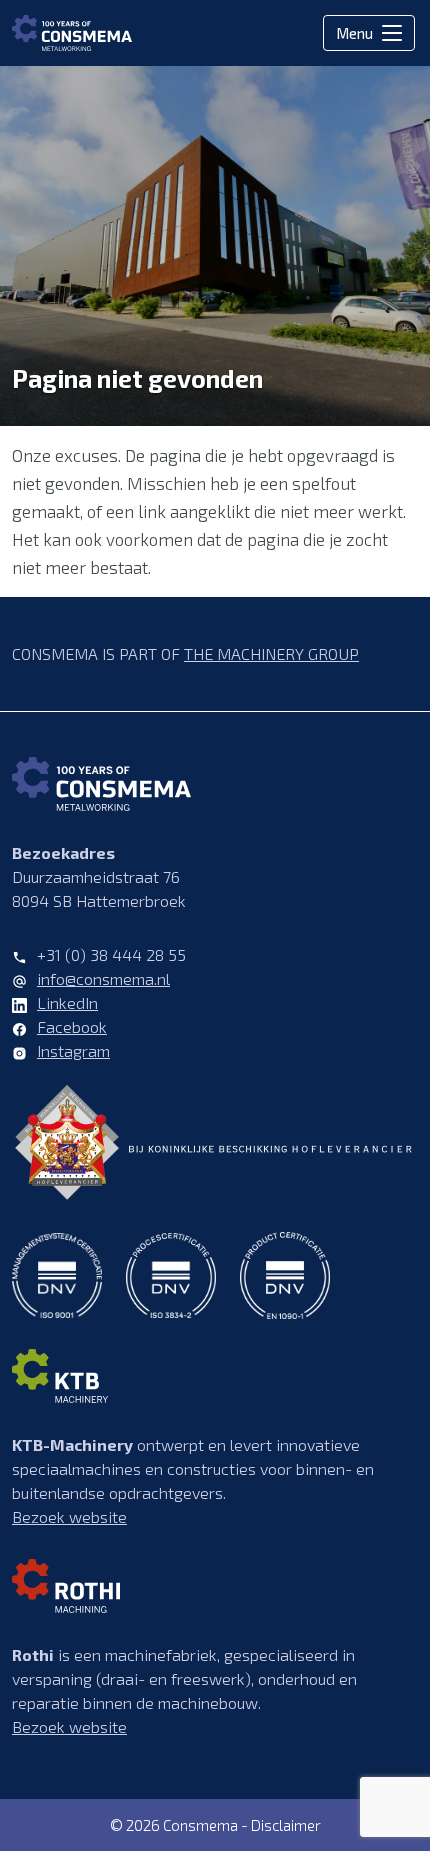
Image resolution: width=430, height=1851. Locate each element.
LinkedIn (67, 1002)
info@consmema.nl (103, 978)
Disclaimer (286, 1825)
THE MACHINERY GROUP (271, 653)
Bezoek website (69, 1516)
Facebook (72, 1026)
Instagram (73, 1050)
